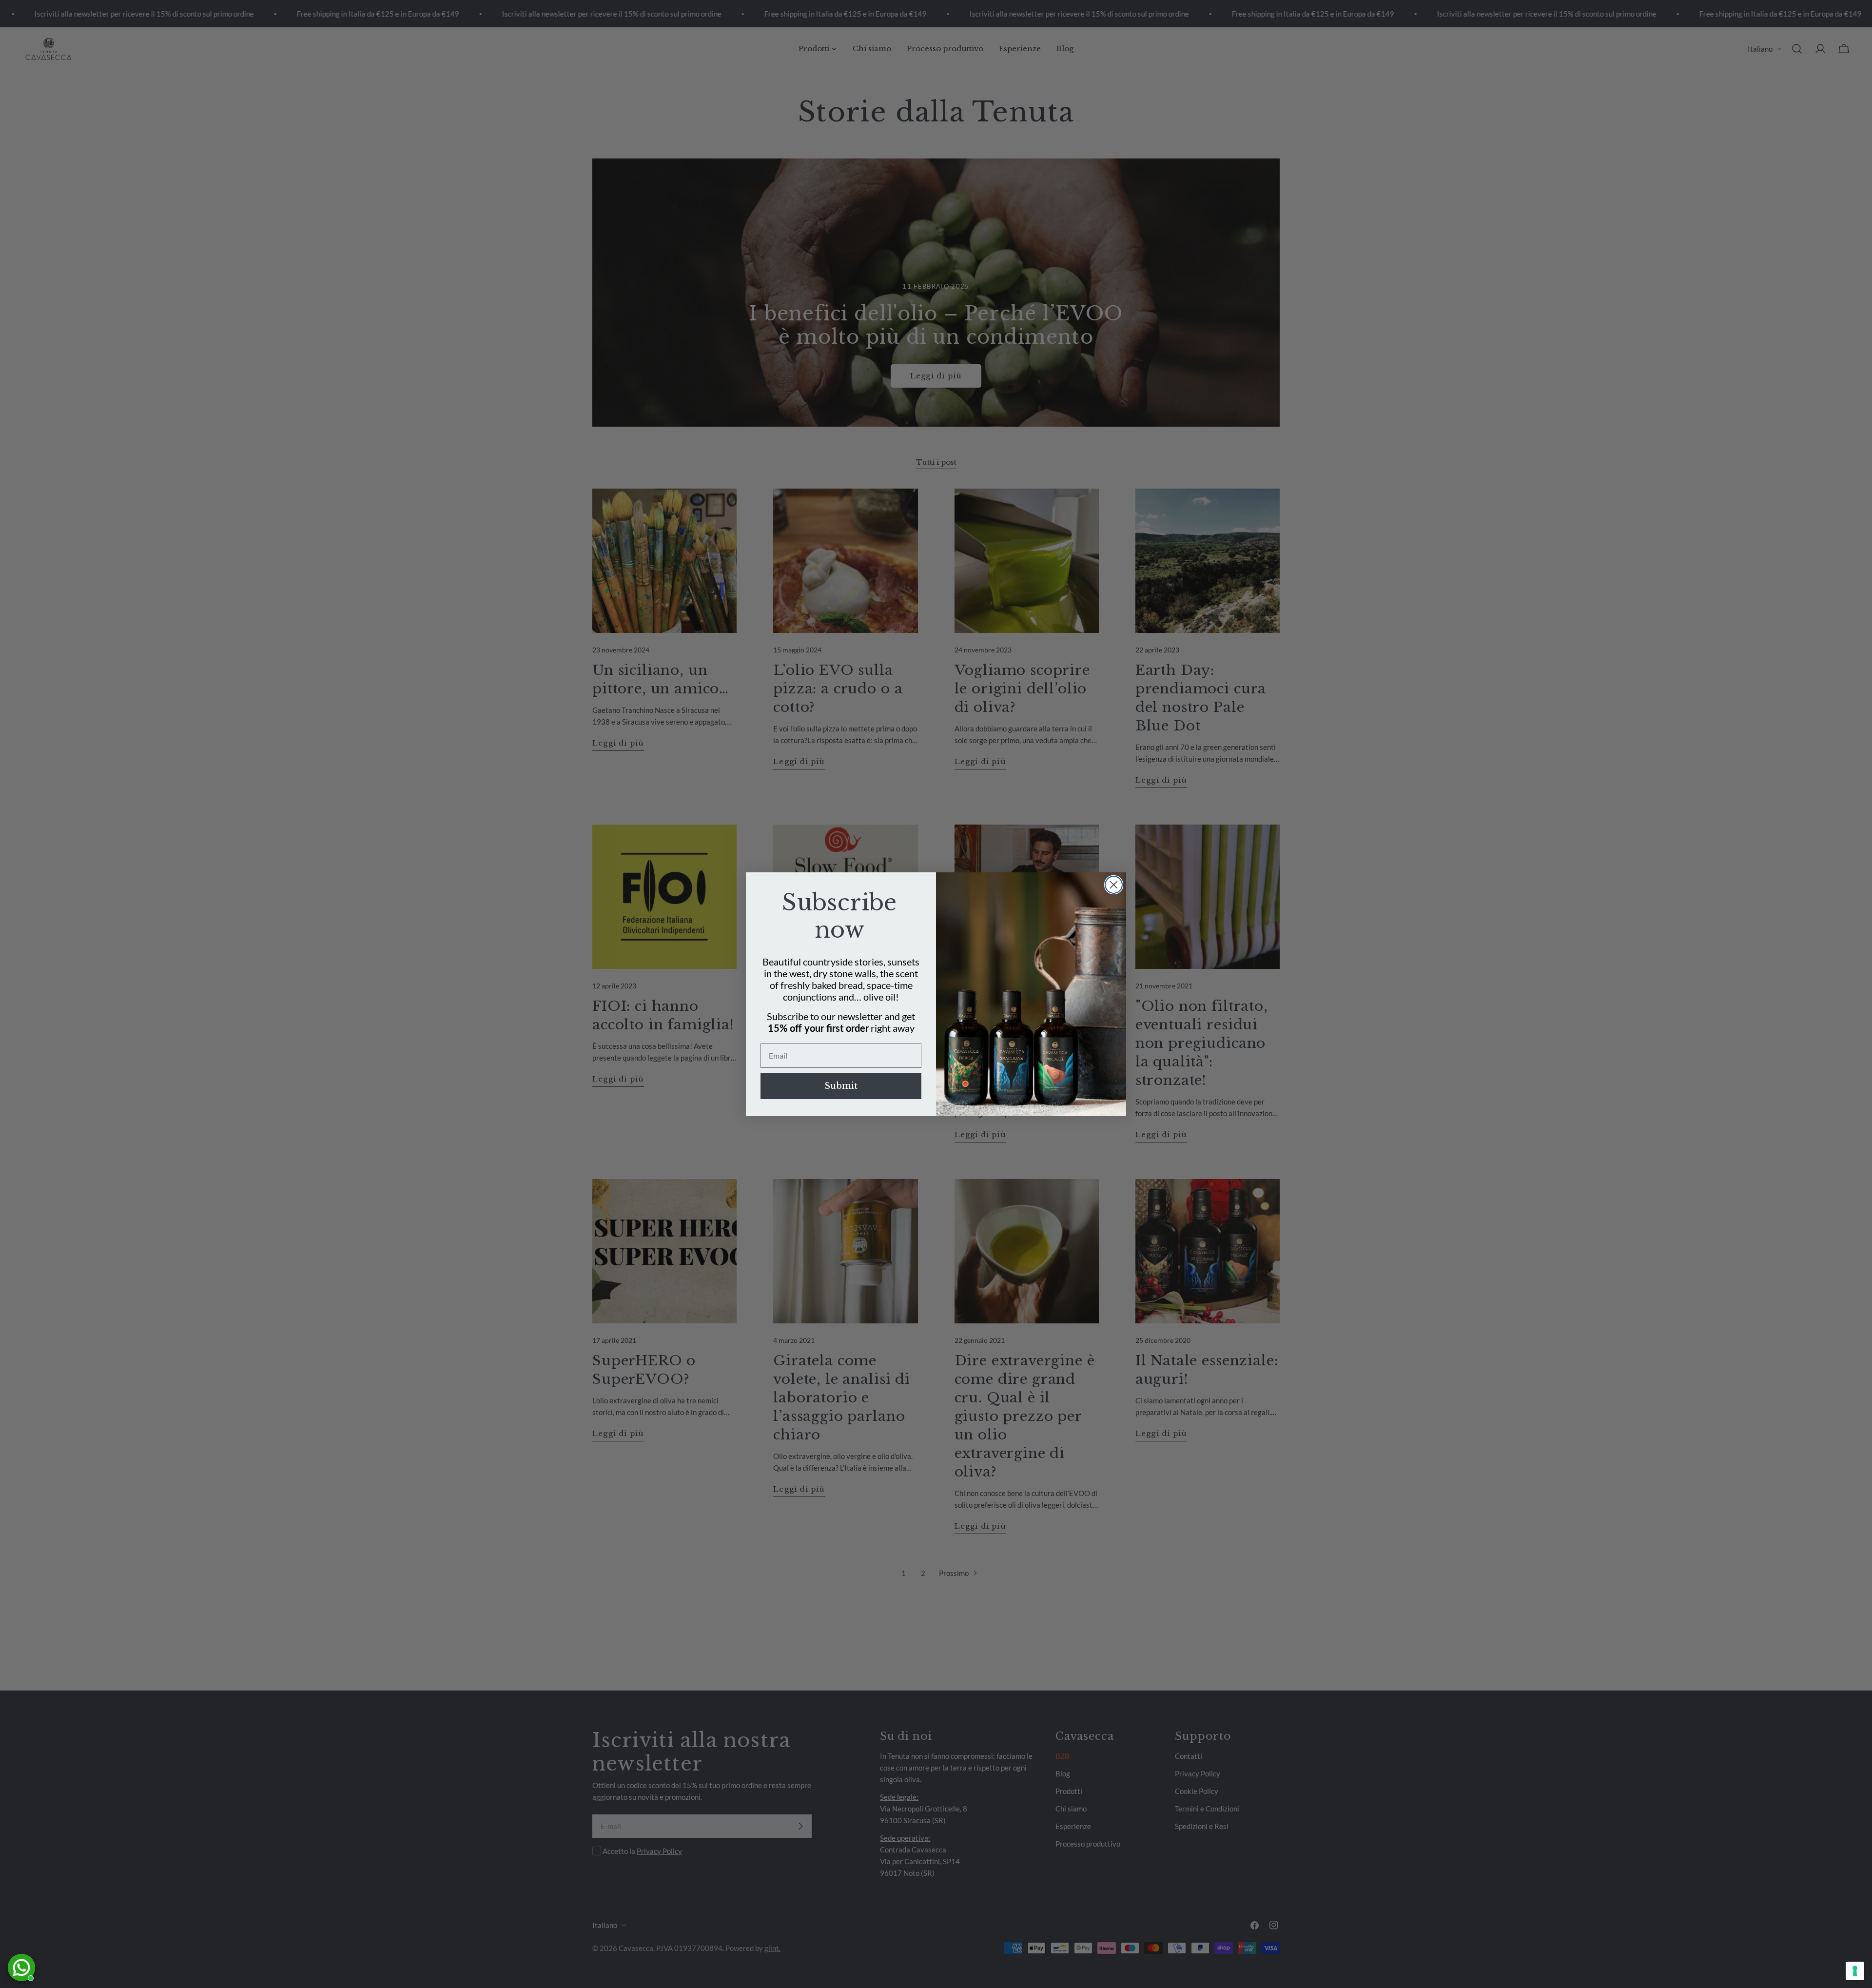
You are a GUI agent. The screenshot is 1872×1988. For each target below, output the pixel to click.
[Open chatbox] (21, 1968)
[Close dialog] (1114, 885)
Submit (841, 1086)
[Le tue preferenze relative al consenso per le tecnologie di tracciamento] (1855, 1971)
